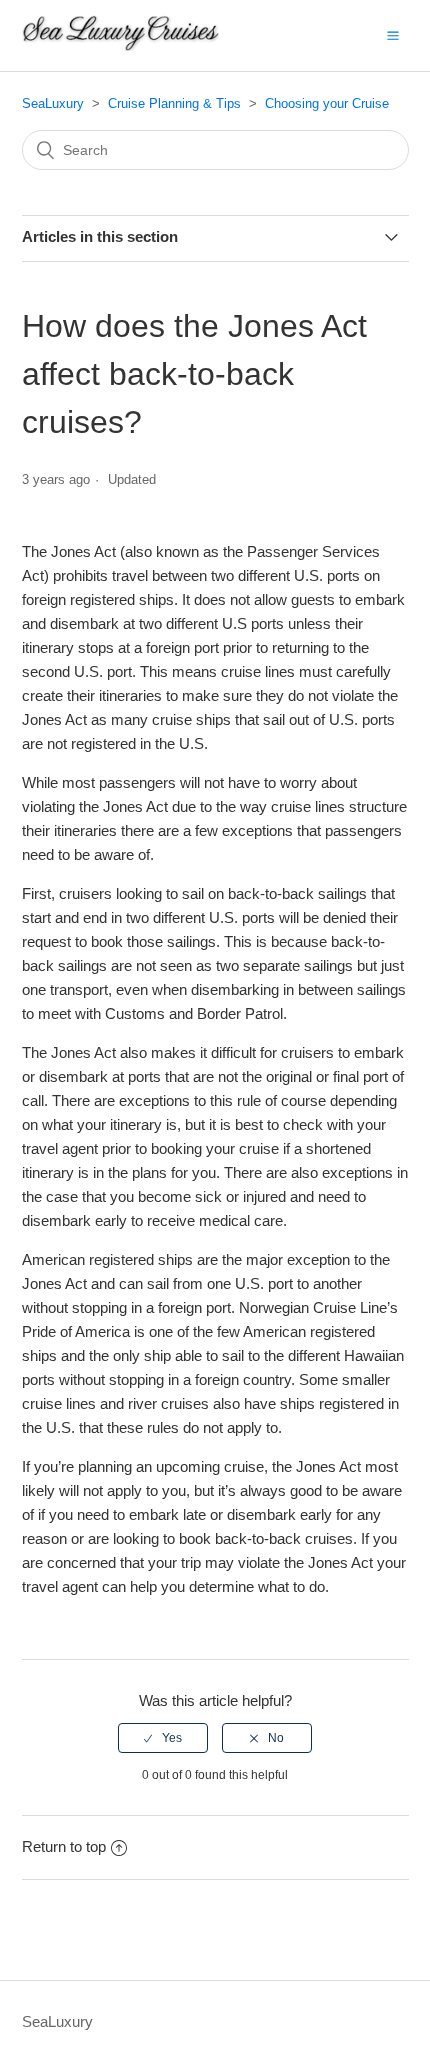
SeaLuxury (53, 103)
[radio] (163, 1738)
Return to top (64, 1846)
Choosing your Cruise (327, 103)
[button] (393, 35)
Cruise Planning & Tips (174, 103)
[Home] (121, 45)
